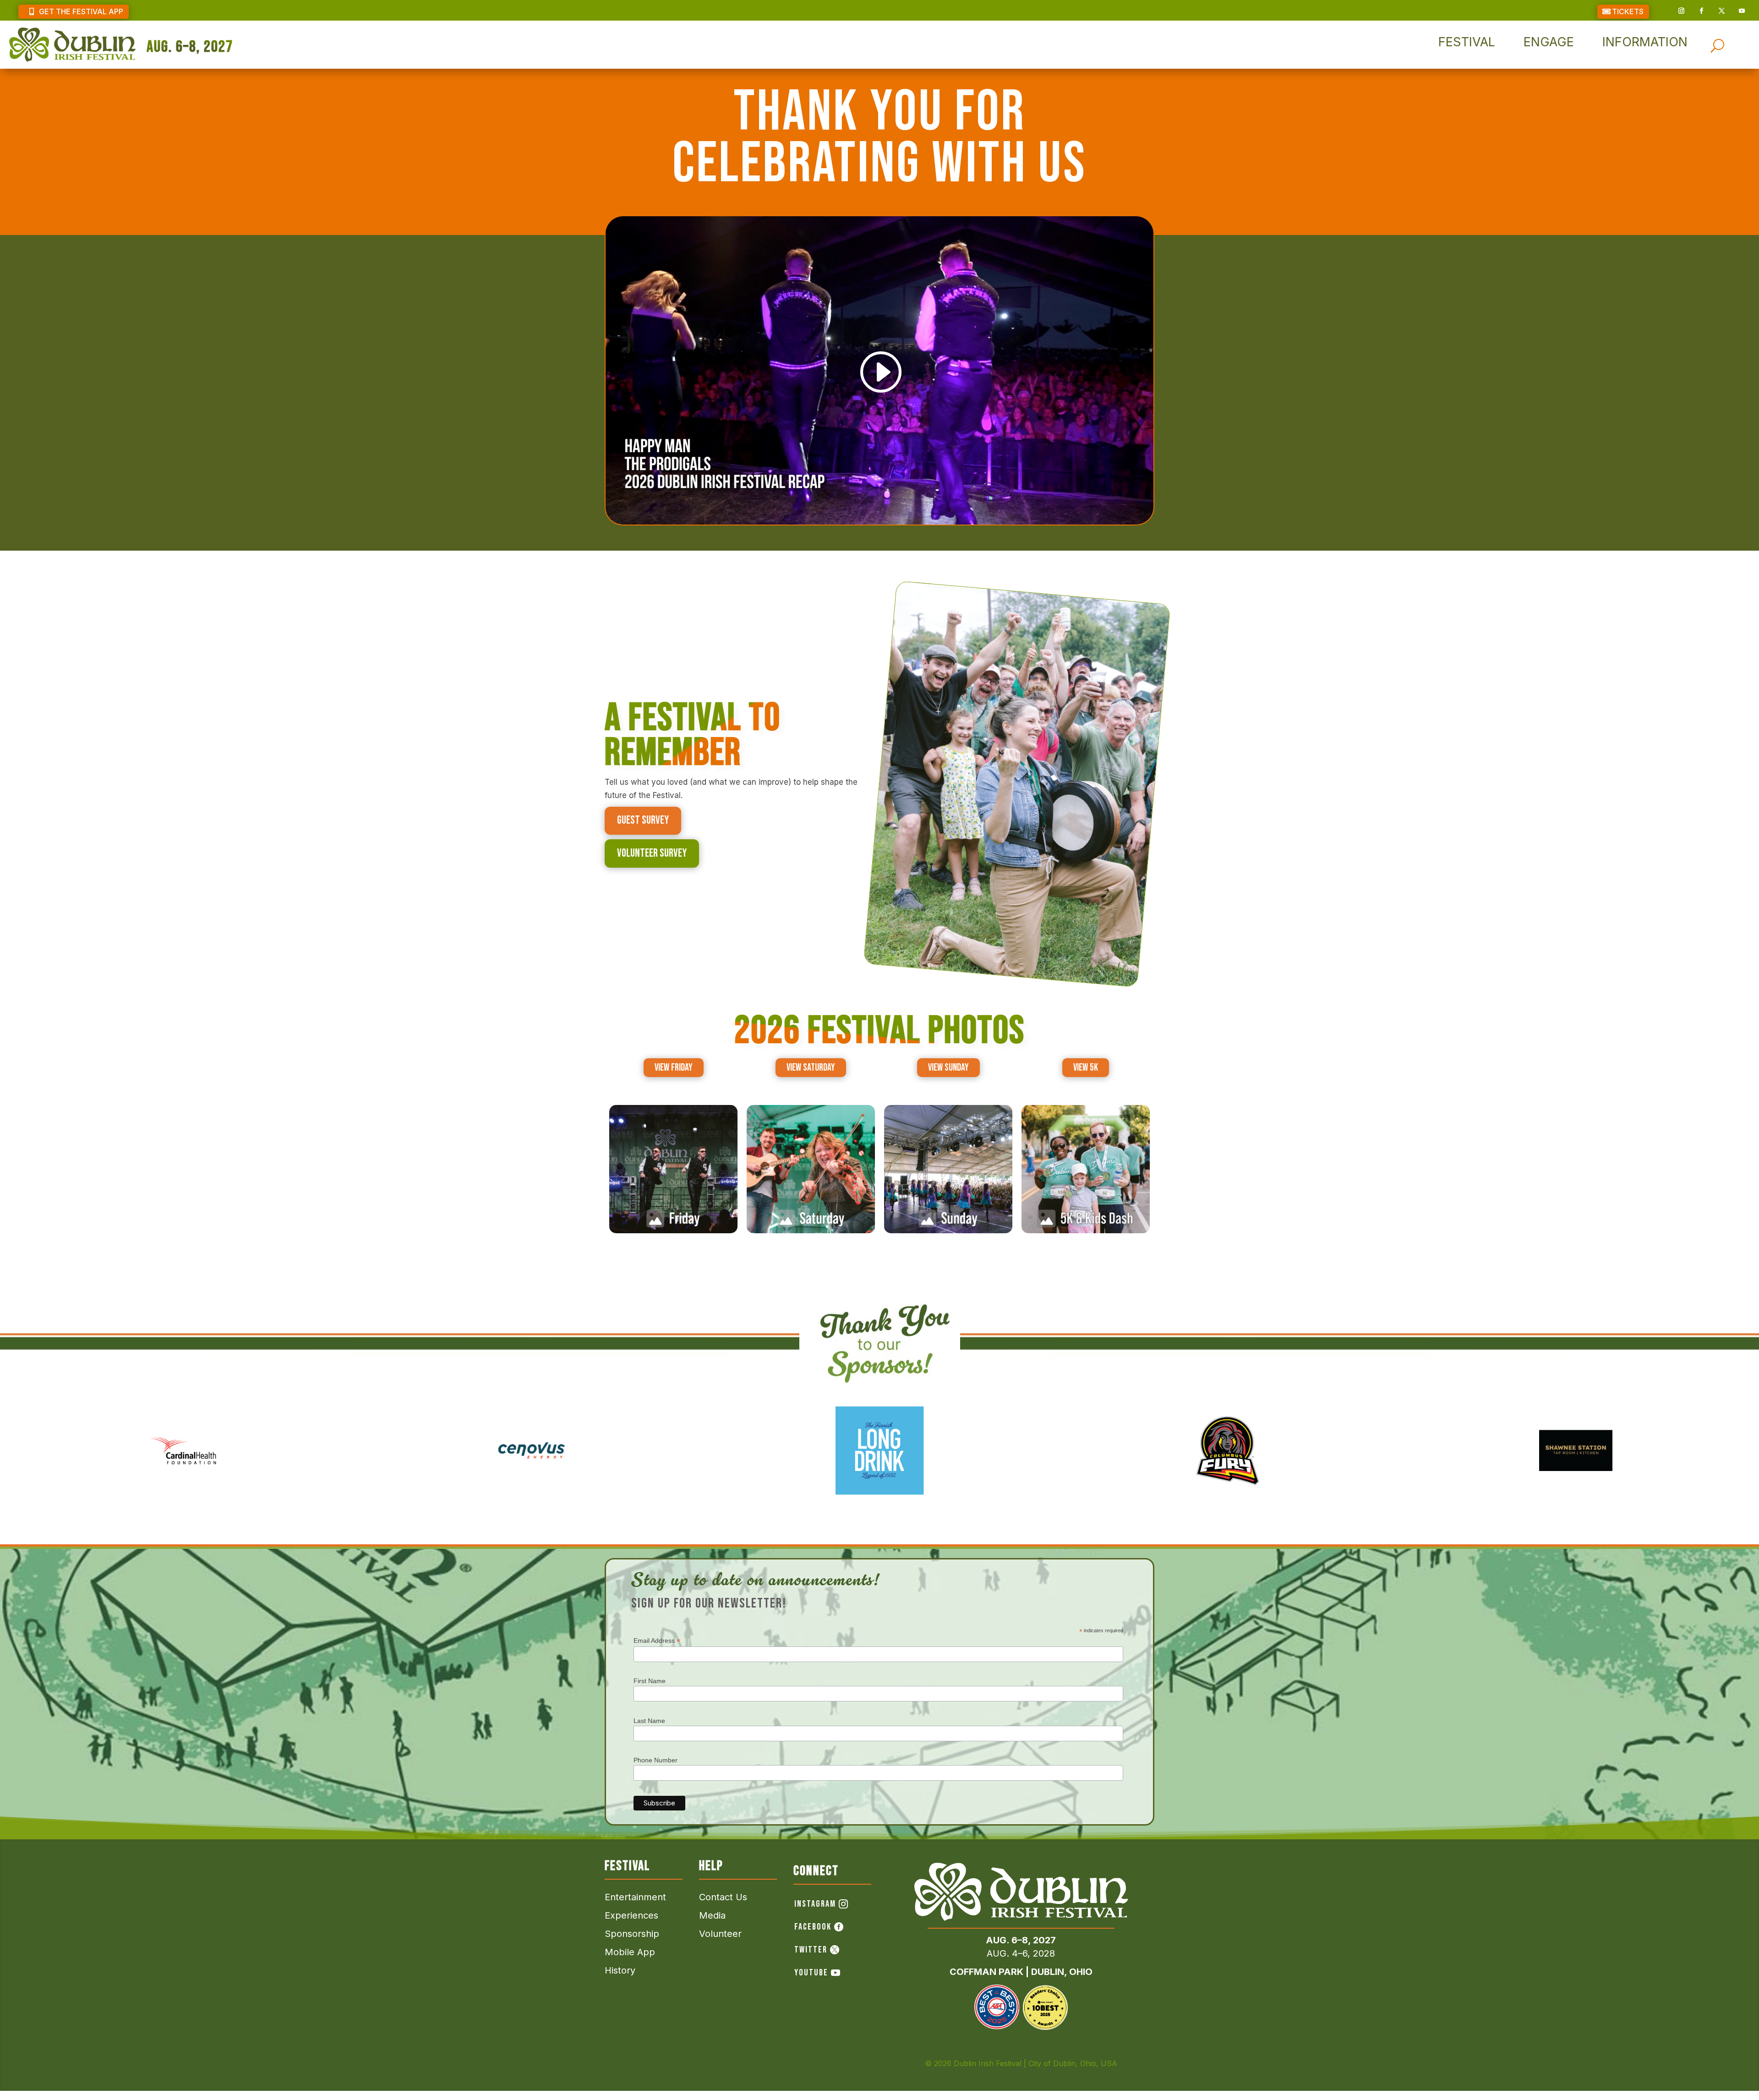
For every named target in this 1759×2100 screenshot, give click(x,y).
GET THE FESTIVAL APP (81, 11)
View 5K (1086, 1068)
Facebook (813, 1927)
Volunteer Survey (652, 853)
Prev (14, 1465)
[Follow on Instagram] (1681, 11)
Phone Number (656, 1760)
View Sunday (948, 1068)
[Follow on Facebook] (1701, 11)
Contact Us (723, 1897)
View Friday (674, 1068)
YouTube (811, 1973)
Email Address (657, 1641)
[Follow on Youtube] (1742, 11)
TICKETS (1628, 11)
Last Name (649, 1721)
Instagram (815, 1904)
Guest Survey (643, 820)
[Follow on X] (1721, 11)
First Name (650, 1681)
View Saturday (811, 1068)
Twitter (811, 1950)
